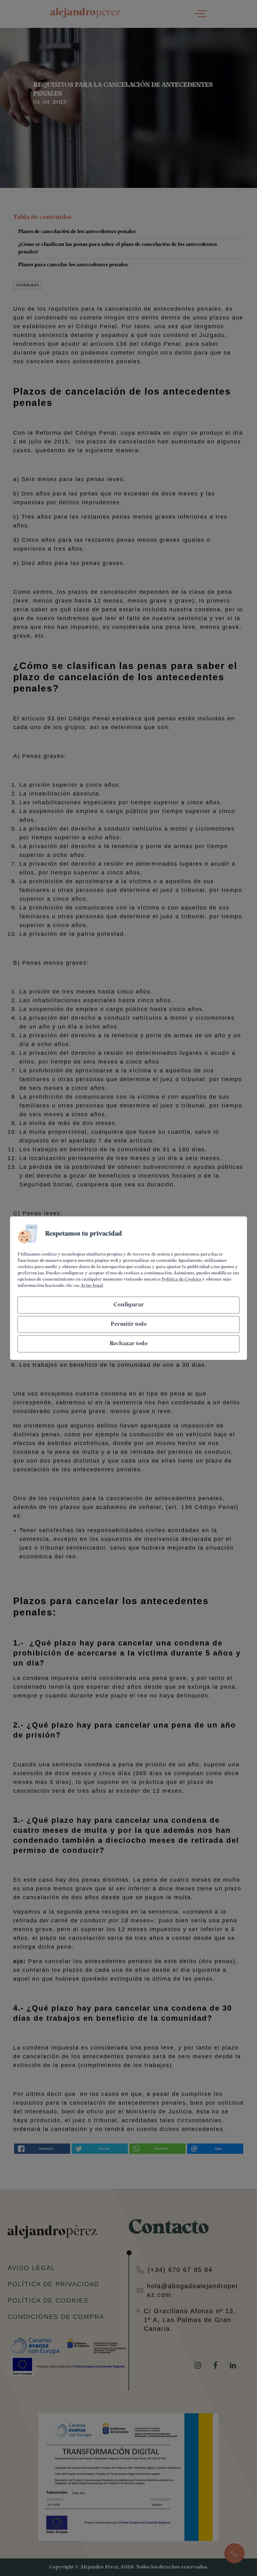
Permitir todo (129, 1324)
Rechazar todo (129, 1344)
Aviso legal (92, 1286)
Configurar (129, 1305)
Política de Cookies (181, 1280)
